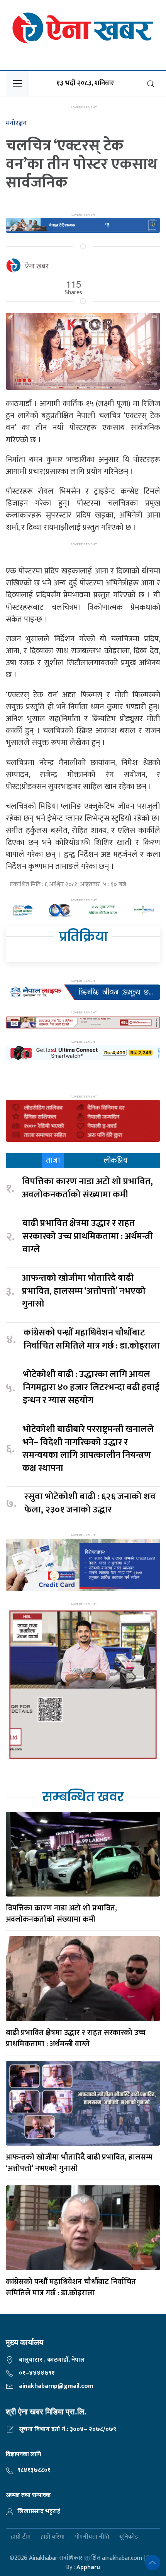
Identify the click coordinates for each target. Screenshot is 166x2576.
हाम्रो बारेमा (53, 2537)
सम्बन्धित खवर (83, 1797)
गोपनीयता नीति (92, 2537)
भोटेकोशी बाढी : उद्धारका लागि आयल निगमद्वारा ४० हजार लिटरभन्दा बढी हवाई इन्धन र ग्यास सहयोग (91, 1388)
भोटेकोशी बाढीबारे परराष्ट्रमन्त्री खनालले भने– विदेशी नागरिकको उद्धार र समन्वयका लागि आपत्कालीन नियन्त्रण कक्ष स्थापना (88, 1449)
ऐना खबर (37, 266)
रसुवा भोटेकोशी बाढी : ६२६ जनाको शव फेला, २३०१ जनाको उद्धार (90, 1503)
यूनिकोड (129, 2537)
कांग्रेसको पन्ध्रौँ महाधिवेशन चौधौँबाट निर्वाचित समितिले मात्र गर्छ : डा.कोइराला (92, 1339)
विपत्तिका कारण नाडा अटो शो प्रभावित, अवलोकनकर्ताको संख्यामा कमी (87, 1188)
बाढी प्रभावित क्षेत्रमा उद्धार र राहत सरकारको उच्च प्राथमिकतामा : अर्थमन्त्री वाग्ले (88, 1237)
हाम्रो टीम (21, 2537)
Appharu (88, 2567)
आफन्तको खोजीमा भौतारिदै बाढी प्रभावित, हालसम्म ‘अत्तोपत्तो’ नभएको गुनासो (84, 1291)
